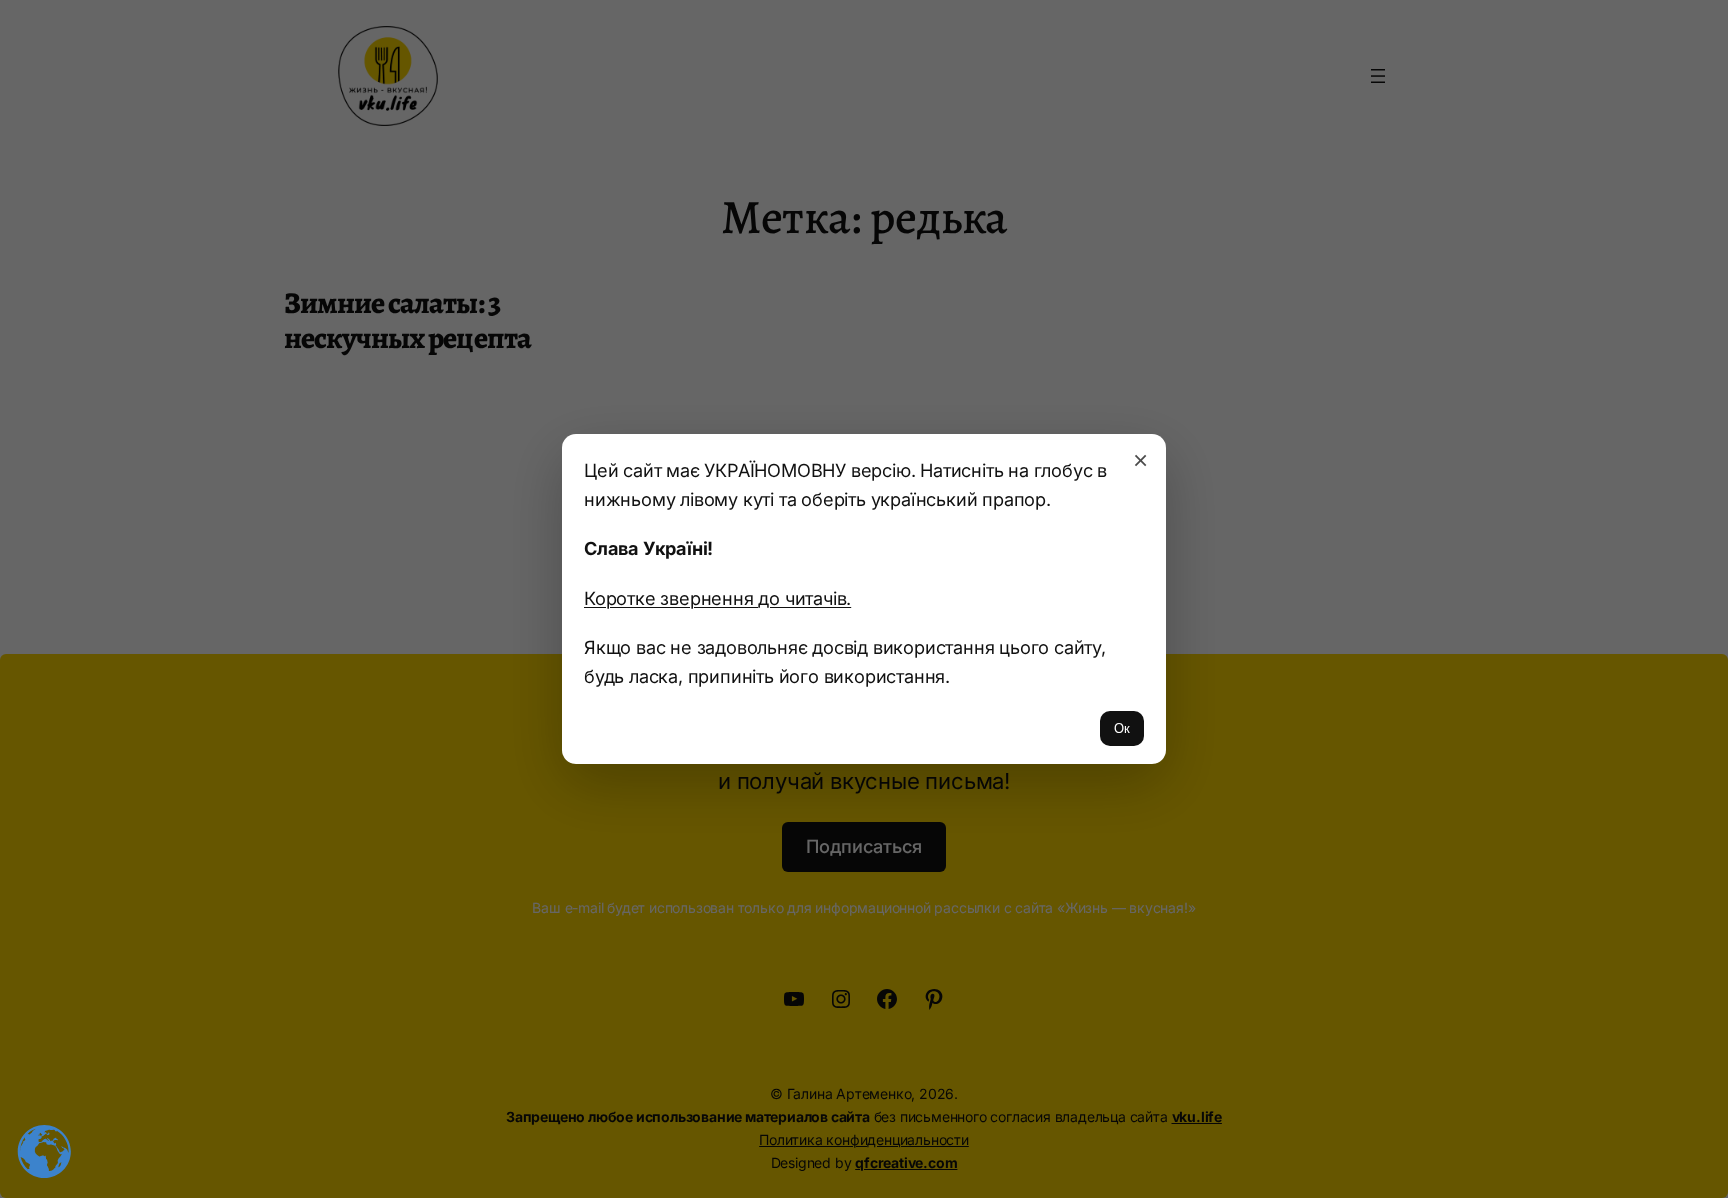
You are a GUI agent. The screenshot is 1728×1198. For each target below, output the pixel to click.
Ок (1122, 728)
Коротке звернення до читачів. (717, 598)
